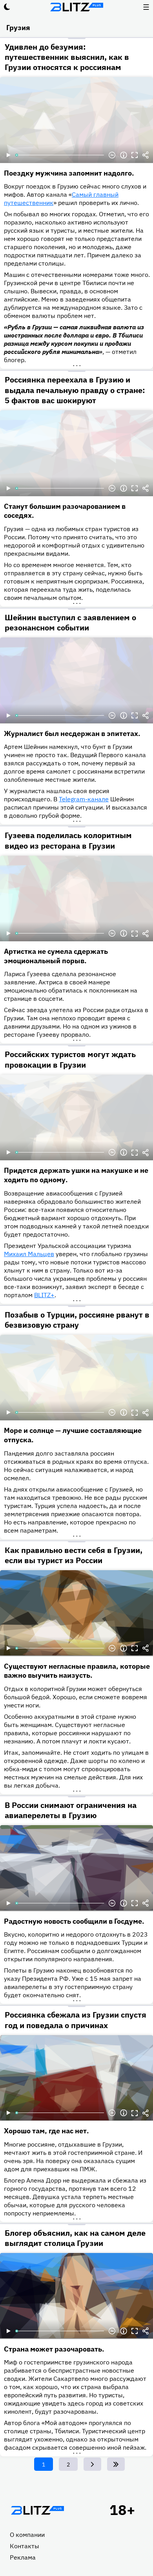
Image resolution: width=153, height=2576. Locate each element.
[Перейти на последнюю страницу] (116, 2464)
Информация (124, 155)
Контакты (25, 2546)
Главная (37, 2510)
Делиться (146, 155)
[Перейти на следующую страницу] (92, 2464)
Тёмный (7, 7)
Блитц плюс (76, 7)
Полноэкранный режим (135, 155)
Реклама (23, 2557)
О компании (27, 2535)
